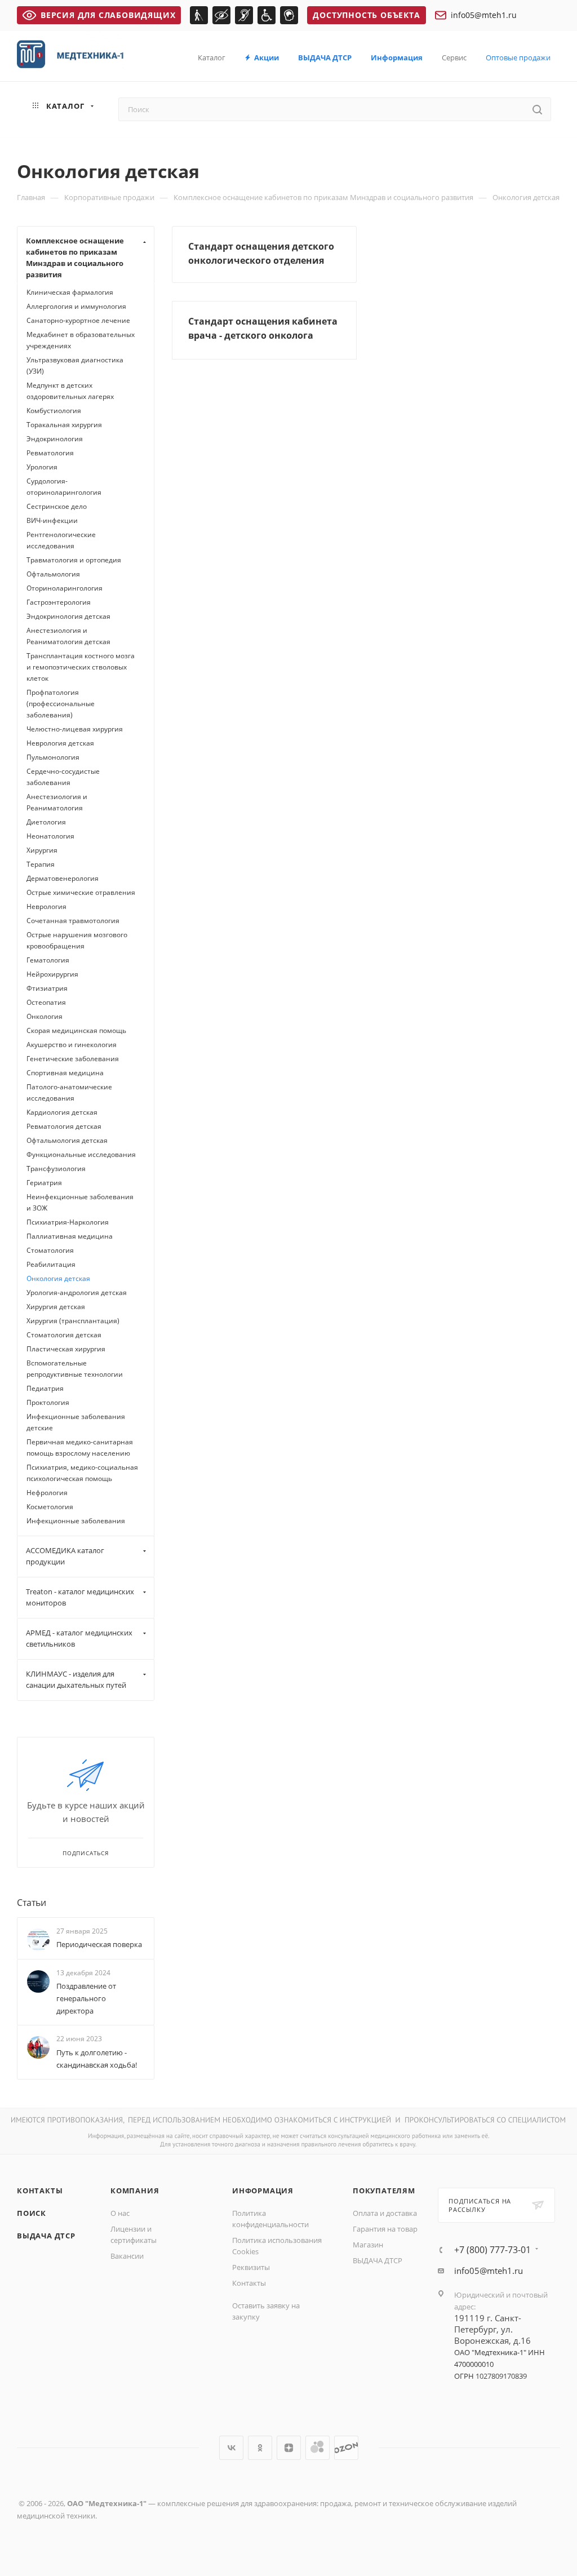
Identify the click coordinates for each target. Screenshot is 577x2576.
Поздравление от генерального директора (86, 1998)
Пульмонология (53, 757)
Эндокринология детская (68, 616)
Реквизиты (251, 2267)
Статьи (32, 1903)
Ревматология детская (64, 1126)
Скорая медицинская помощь (76, 1030)
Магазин (368, 2245)
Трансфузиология (56, 1169)
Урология (42, 467)
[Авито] (318, 2448)
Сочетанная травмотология (73, 921)
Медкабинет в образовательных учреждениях (81, 340)
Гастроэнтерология (59, 602)
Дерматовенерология (63, 878)
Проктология (48, 1402)
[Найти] (537, 109)
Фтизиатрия (47, 988)
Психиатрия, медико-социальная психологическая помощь (82, 1473)
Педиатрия (45, 1388)
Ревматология (50, 453)
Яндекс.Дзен (289, 2448)
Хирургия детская (56, 1307)
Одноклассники (260, 2448)
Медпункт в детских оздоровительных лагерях (70, 391)
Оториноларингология (65, 588)
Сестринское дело (57, 506)
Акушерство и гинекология (72, 1045)
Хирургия (42, 850)
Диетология (46, 822)
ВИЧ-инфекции (52, 520)
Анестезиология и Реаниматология (57, 802)
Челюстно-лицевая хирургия (75, 729)
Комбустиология (54, 411)
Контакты (40, 2191)
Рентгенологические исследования (61, 540)
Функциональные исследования (81, 1154)
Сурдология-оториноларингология (64, 487)
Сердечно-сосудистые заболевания (63, 777)
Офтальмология (53, 574)
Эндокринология (55, 439)
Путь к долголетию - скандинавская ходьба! (97, 2059)
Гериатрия (44, 1183)
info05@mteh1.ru (484, 15)
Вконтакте (231, 2448)
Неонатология (50, 836)
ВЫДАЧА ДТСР (46, 2236)
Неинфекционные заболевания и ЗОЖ (80, 1202)
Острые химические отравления (81, 892)
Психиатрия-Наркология (68, 1222)
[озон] (346, 2448)
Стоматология (50, 1250)
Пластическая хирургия (66, 1349)
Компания (135, 2191)
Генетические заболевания (73, 1059)
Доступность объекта (366, 15)
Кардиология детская (62, 1112)
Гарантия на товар (385, 2229)
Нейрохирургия (52, 974)
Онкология (45, 1016)
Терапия (41, 864)
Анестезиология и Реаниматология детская (68, 636)
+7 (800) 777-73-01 (492, 2250)
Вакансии (127, 2256)
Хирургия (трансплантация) (73, 1321)
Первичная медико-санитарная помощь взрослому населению (80, 1447)
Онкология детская (58, 1278)
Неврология (46, 906)
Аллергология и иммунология (76, 306)
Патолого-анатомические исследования (69, 1092)
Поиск (32, 2213)
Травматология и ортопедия (74, 560)
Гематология (48, 960)
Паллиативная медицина (70, 1236)
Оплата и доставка (385, 2213)
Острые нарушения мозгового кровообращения (77, 940)
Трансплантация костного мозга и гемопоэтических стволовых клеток (81, 667)
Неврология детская (60, 743)
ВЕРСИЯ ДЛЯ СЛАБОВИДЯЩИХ (108, 15)
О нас (120, 2213)
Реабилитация (51, 1264)
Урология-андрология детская (77, 1293)
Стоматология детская (64, 1335)
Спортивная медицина (65, 1073)
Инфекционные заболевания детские (76, 1422)
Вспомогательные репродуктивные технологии (75, 1369)
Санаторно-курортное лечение (78, 320)
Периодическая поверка (99, 1944)
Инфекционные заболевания (76, 1521)
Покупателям (384, 2191)
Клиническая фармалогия (70, 292)
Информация (263, 2191)
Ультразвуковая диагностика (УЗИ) (75, 365)
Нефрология (47, 1493)
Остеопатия (46, 1002)
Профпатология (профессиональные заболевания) (61, 704)
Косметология (50, 1507)
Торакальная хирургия (64, 425)
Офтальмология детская (67, 1140)
